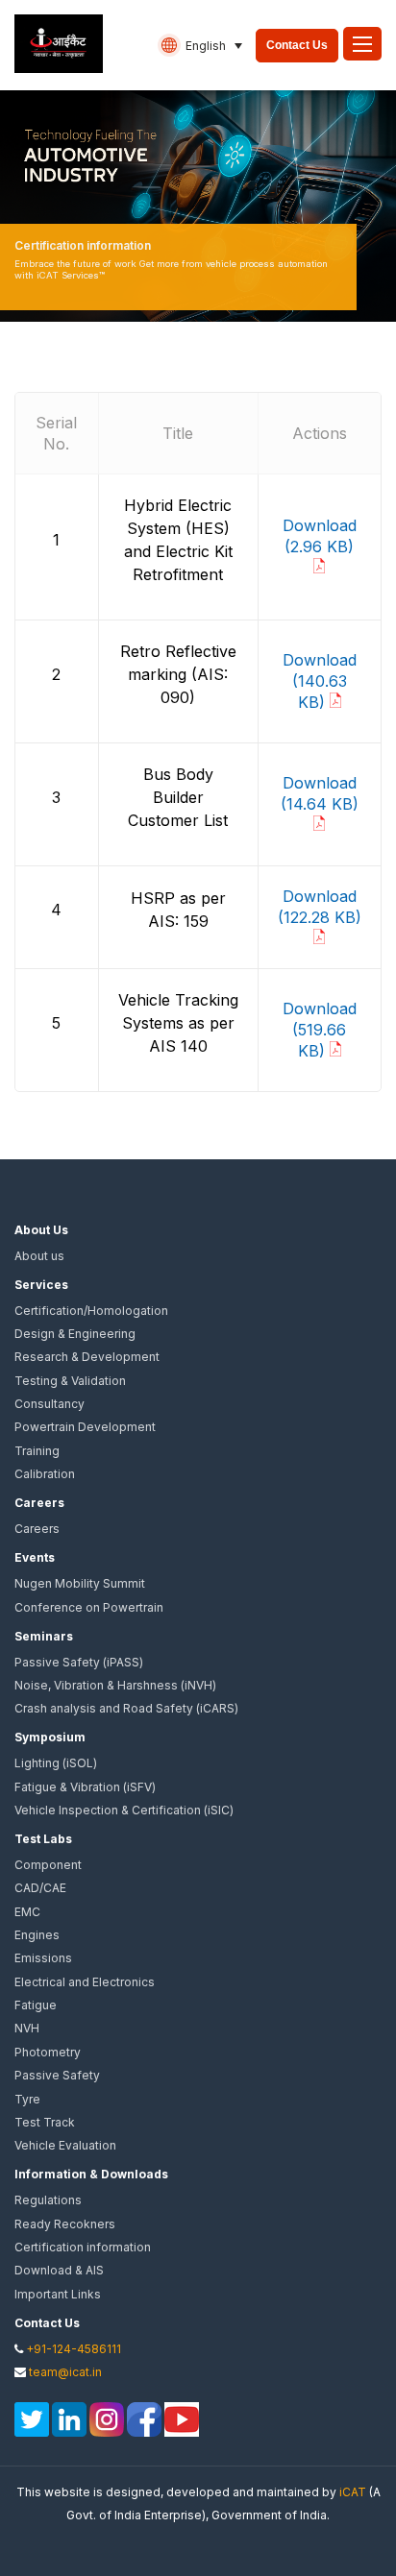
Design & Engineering (75, 1334)
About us (39, 1256)
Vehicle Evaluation (65, 2145)
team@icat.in (65, 2372)
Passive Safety (57, 2075)
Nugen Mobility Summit (80, 1583)
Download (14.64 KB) (320, 793)
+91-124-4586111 (74, 2349)
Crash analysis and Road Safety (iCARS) (126, 1708)
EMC (27, 1912)
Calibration (45, 1474)
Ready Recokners (65, 2224)
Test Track (45, 2122)
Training (37, 1451)
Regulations (48, 2200)
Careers (37, 1529)
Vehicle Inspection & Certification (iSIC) (124, 1810)
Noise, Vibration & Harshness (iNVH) (115, 1685)
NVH (27, 2028)
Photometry (48, 2052)
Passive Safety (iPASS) (79, 1662)
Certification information (83, 2247)
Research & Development (87, 1357)
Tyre (27, 2099)
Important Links (58, 2294)
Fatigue (36, 2005)
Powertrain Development (85, 1427)
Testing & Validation (70, 1381)
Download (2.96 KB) (320, 536)
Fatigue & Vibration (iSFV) (85, 1787)
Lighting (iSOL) (56, 1763)
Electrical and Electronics (85, 1982)
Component (48, 1865)
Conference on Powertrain (89, 1607)
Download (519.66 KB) (320, 1030)
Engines (37, 1935)
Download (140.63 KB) (320, 681)
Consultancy (49, 1404)
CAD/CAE (40, 1888)
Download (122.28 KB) (320, 907)
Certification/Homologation (91, 1311)
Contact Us (297, 45)
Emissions (43, 1958)
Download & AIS (59, 2270)
